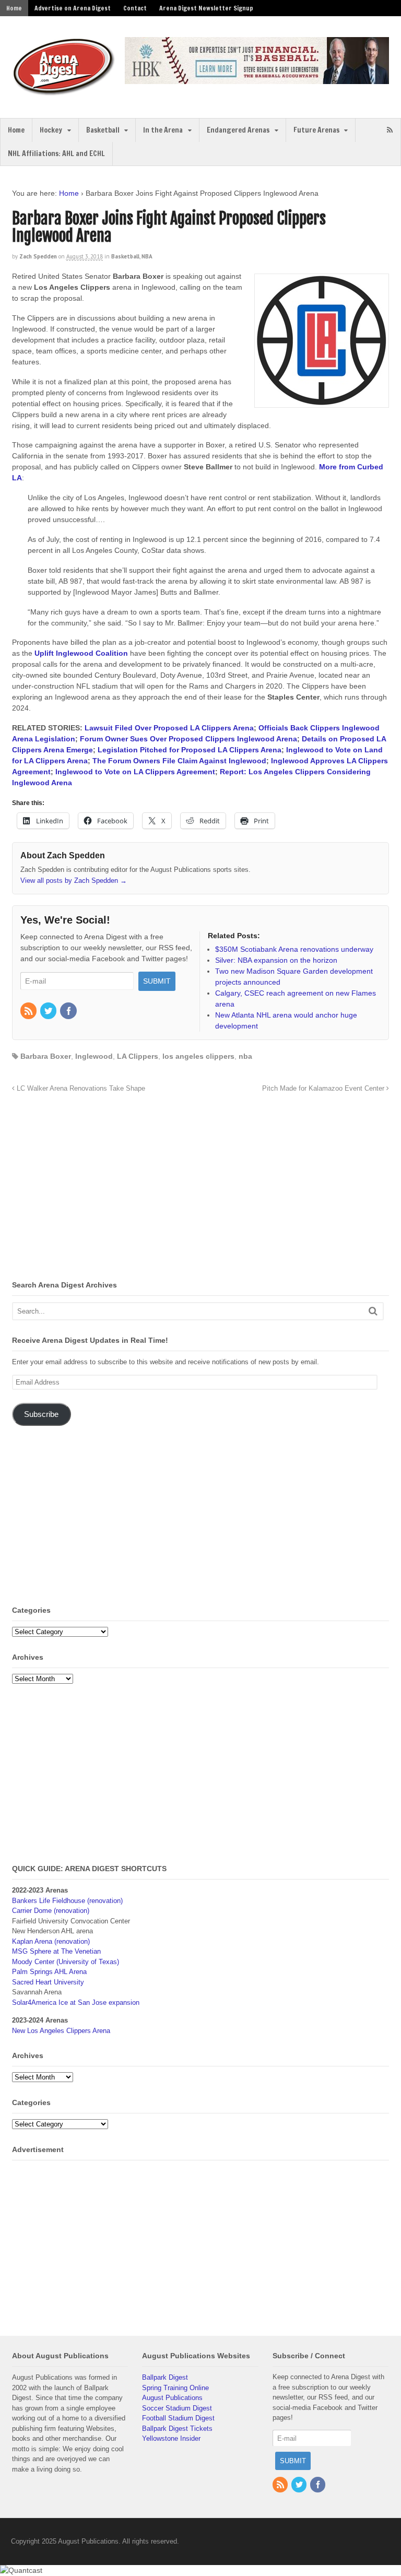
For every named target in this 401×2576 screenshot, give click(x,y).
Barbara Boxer (46, 1056)
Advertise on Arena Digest (73, 8)
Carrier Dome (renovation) (51, 1911)
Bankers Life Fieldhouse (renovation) (67, 1901)
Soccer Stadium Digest (177, 2408)
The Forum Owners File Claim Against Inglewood (179, 761)
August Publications (172, 2398)
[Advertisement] (100, 1189)
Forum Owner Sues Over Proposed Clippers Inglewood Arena (188, 739)
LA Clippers (138, 1056)
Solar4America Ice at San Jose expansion (76, 2002)
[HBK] (257, 79)
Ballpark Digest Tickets (177, 2429)
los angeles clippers (198, 1056)
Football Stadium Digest (178, 2418)
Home (14, 8)
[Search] (373, 1311)
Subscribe (41, 1414)
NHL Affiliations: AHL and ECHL (56, 153)
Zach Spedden (38, 256)
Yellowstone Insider (171, 2438)
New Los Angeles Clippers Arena (61, 2031)
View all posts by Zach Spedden (74, 881)
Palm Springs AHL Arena (49, 1972)
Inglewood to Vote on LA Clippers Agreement (135, 772)
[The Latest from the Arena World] (64, 91)
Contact (135, 8)
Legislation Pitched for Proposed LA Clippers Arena (190, 750)
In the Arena (163, 130)
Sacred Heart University (48, 1982)
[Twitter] (49, 1012)
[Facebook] (69, 1012)
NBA (147, 256)
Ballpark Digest (165, 2377)
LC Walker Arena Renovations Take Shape (80, 1089)
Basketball (103, 130)
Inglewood (94, 1056)
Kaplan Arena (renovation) (51, 1941)
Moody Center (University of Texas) (66, 1962)
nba (245, 1056)
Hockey (51, 130)
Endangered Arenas (238, 130)
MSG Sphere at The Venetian (56, 1951)
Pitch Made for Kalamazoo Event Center (324, 1089)
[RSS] (29, 1012)
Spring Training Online (175, 2388)
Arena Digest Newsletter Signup (206, 8)
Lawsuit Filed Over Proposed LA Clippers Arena (169, 728)
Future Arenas (316, 130)
